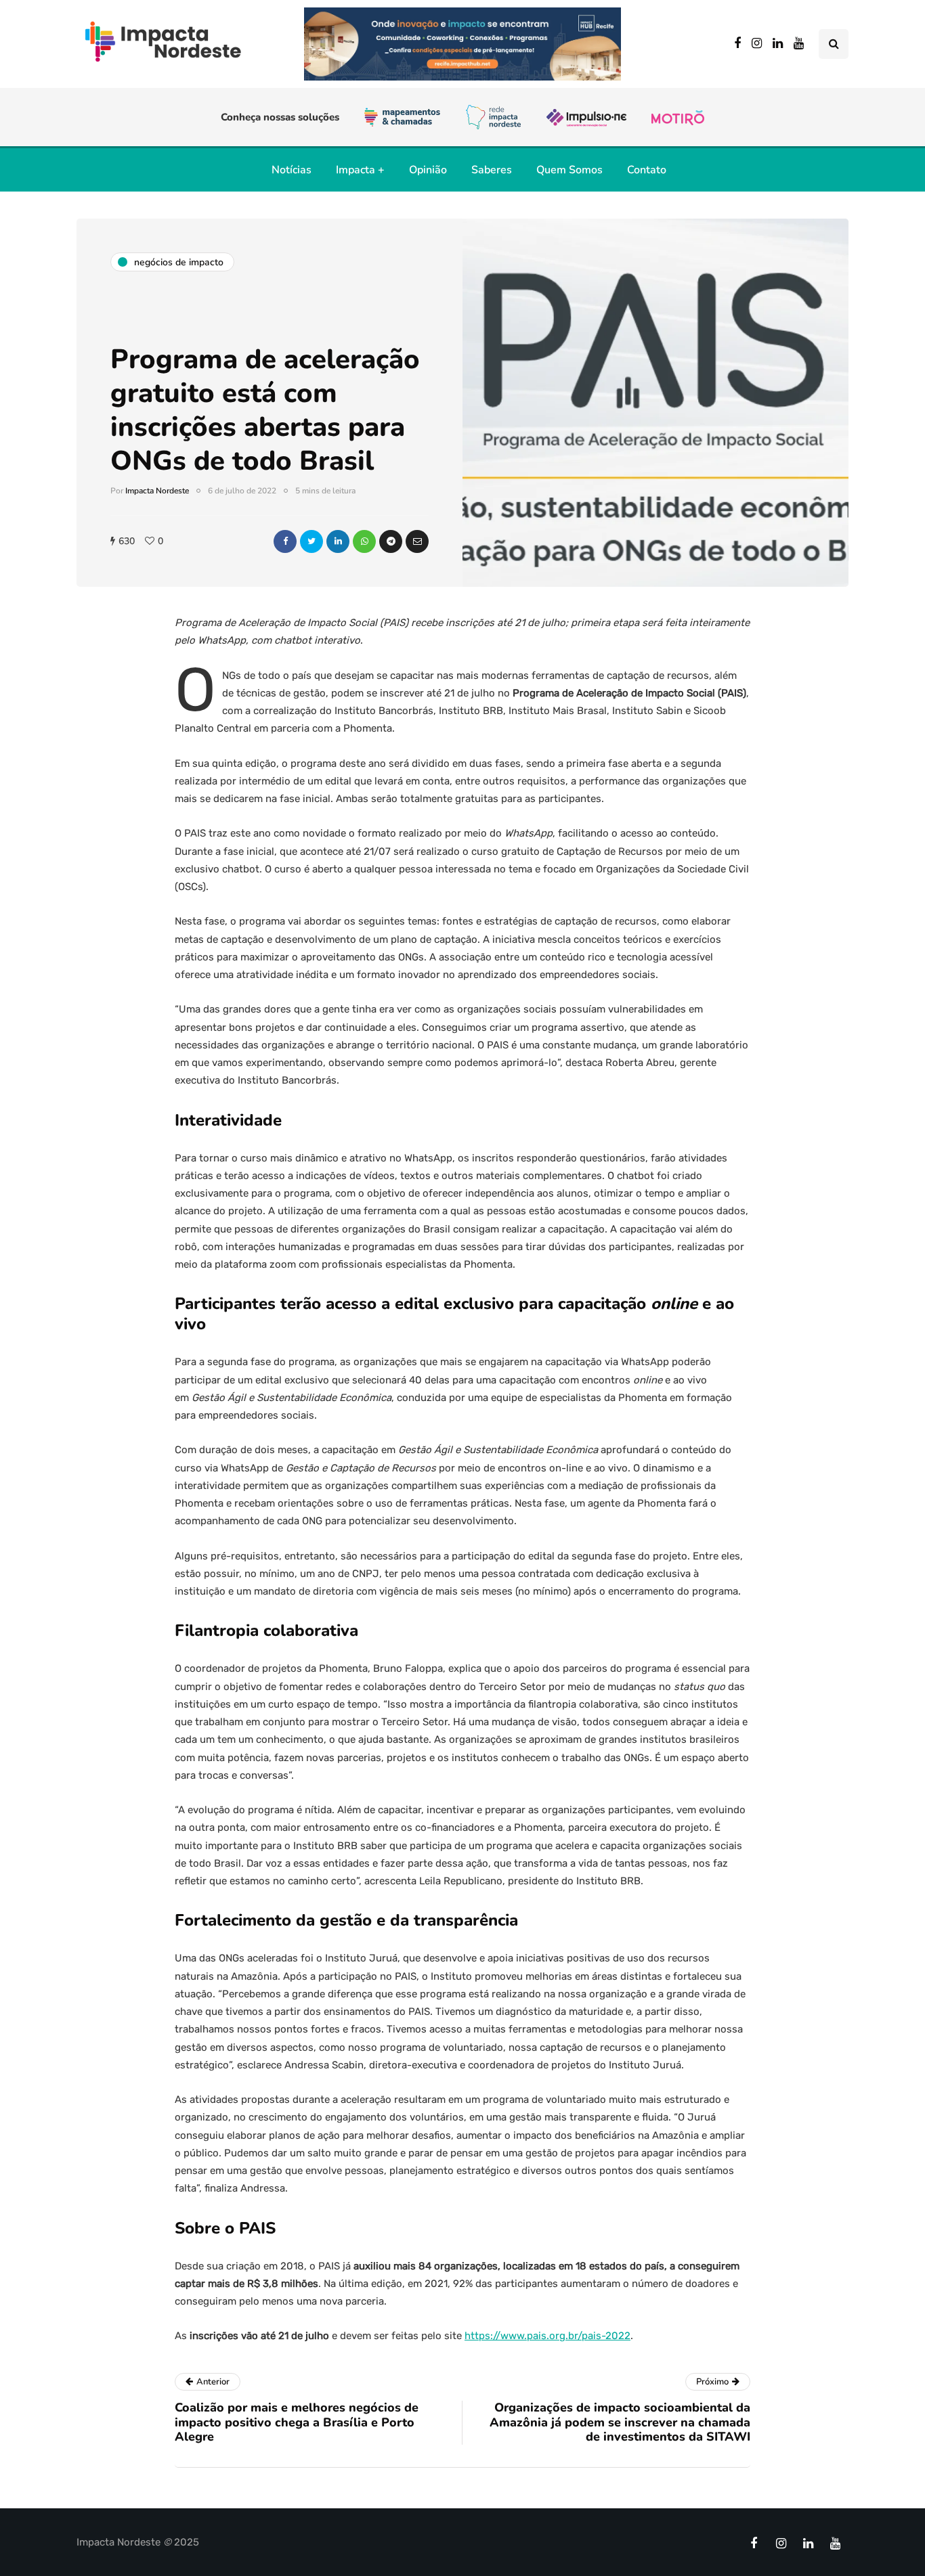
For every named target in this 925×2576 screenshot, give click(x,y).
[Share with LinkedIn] (338, 541)
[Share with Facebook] (285, 541)
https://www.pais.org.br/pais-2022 (547, 2336)
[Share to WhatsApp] (364, 541)
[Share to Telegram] (391, 541)
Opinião (428, 170)
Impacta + (360, 170)
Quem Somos (569, 170)
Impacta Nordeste (157, 491)
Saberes (492, 170)
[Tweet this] (311, 541)
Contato (647, 170)
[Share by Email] (417, 541)
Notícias (292, 170)
